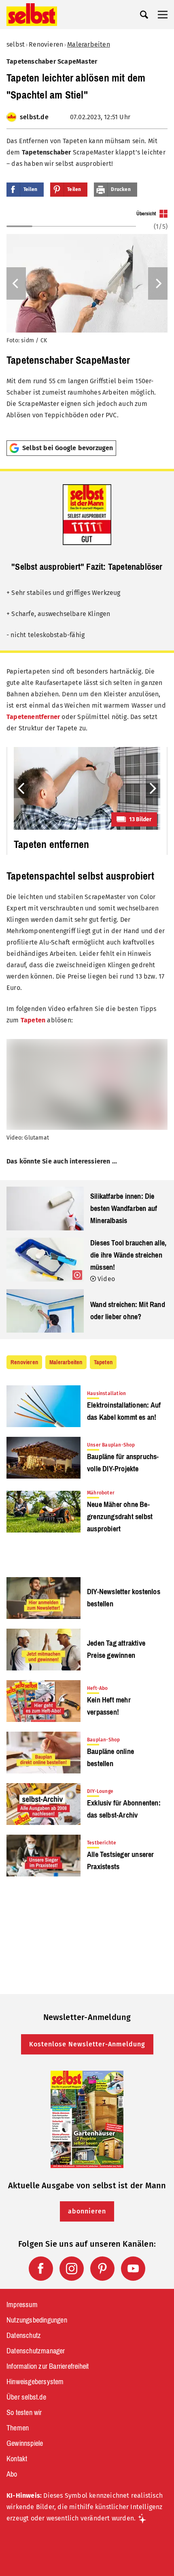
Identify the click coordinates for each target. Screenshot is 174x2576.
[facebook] (41, 2269)
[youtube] (133, 2269)
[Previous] (16, 283)
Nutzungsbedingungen (37, 2320)
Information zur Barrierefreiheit (48, 2366)
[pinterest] (102, 2269)
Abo (12, 2474)
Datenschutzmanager (36, 2351)
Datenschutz (24, 2336)
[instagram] (72, 2269)
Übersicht (146, 214)
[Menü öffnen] (163, 15)
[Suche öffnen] (144, 15)
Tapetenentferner (33, 717)
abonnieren (87, 2211)
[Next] (158, 283)
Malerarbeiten (89, 44)
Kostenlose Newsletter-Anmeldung (87, 2044)
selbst (16, 44)
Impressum (22, 2305)
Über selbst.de (26, 2397)
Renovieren (46, 44)
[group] (87, 322)
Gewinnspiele (25, 2443)
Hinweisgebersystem (35, 2382)
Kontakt (17, 2459)
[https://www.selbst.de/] (32, 15)
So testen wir (24, 2413)
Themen (18, 2428)
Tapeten (33, 1020)
